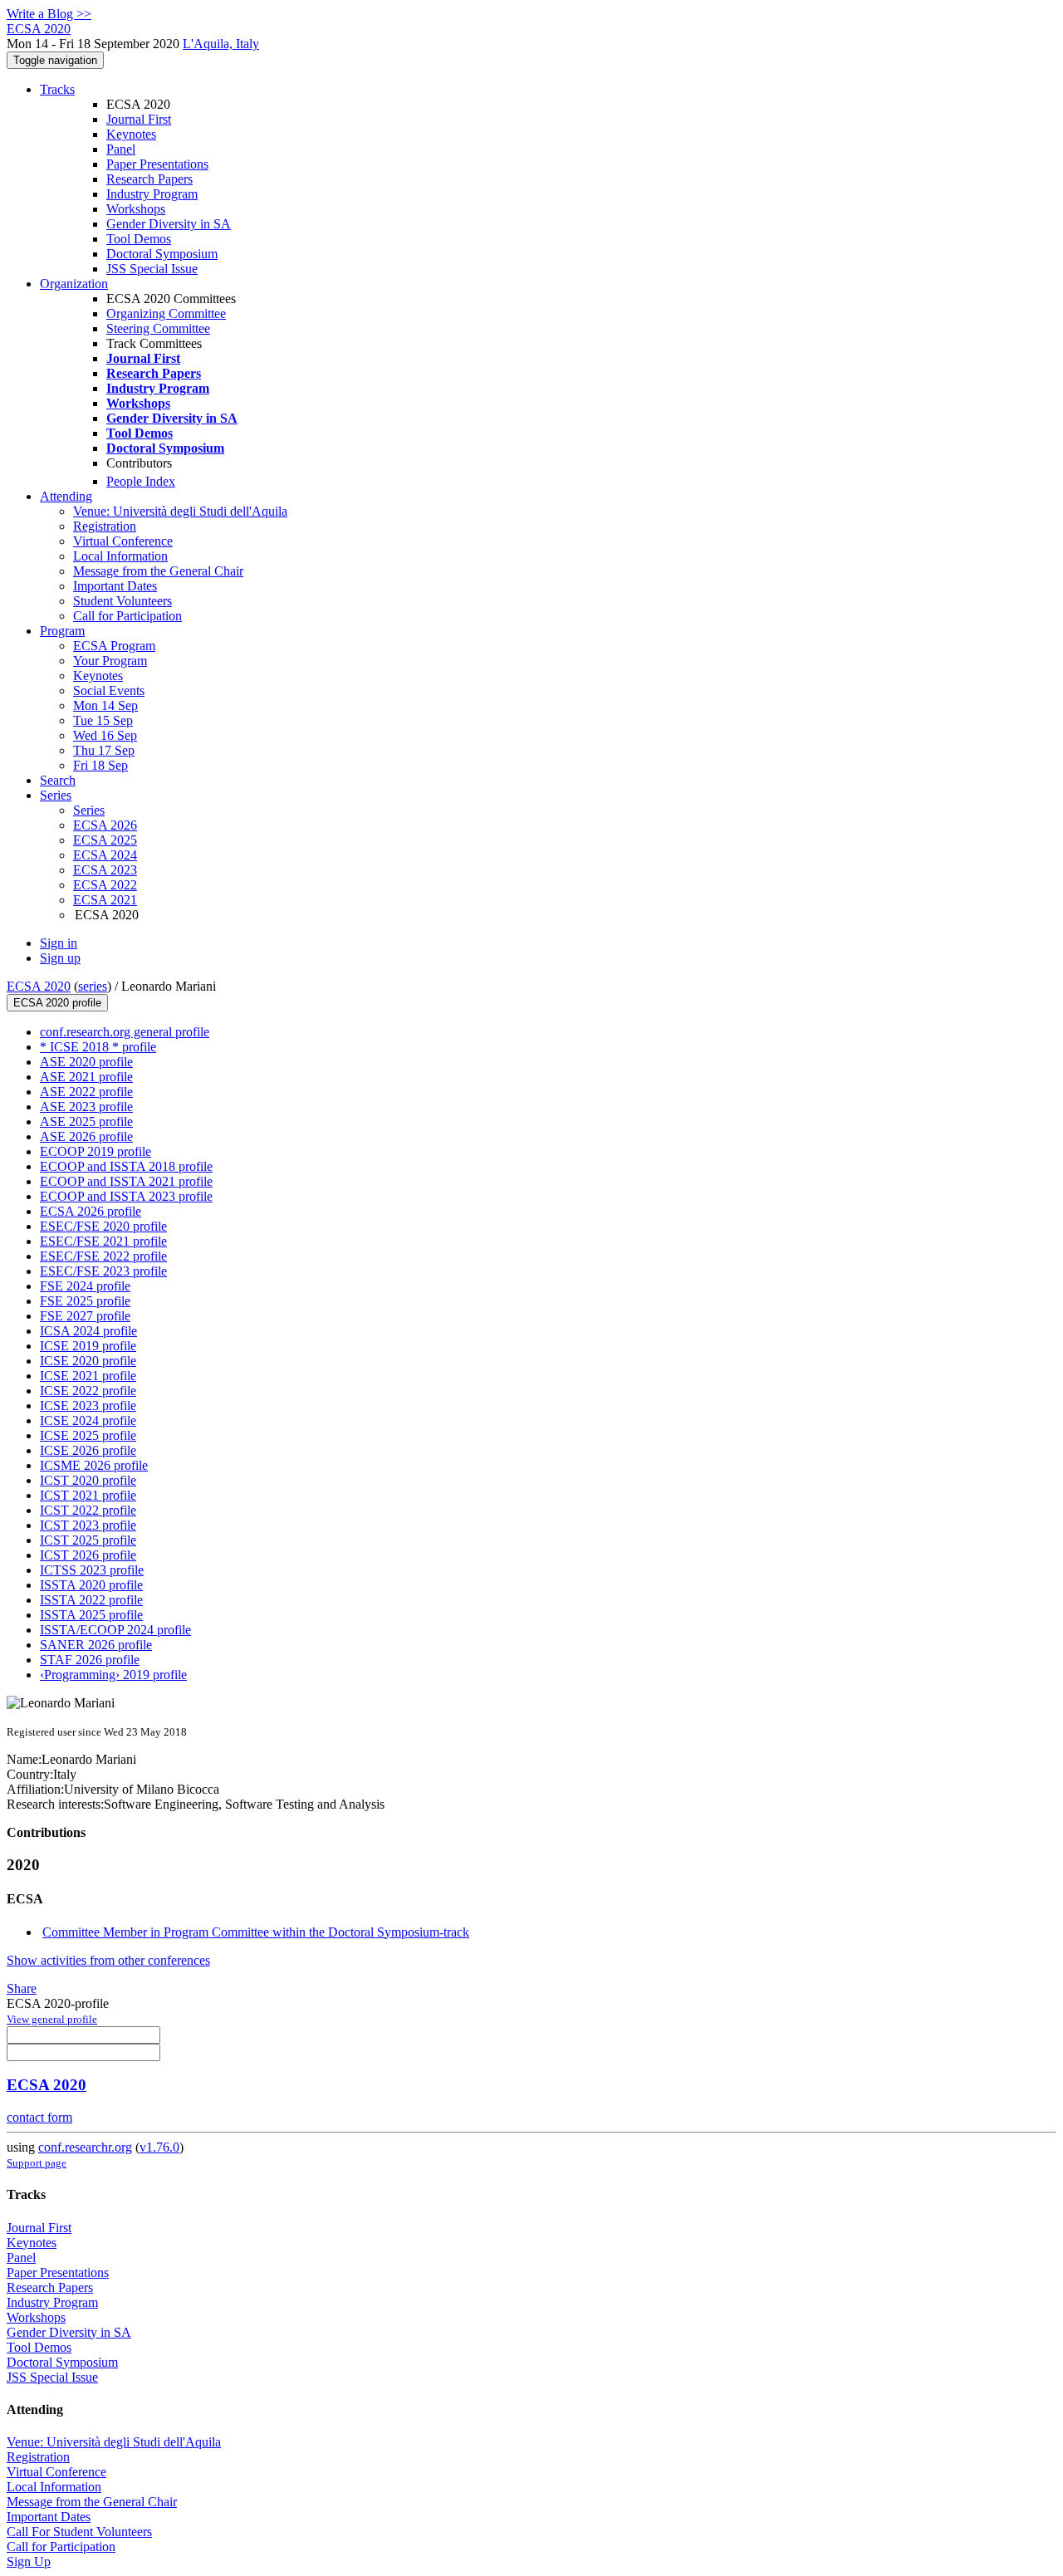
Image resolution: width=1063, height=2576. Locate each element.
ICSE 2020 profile (88, 1361)
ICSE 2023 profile (88, 1406)
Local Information (120, 556)
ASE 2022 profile (86, 1092)
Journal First (139, 119)
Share (22, 1988)
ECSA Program (114, 646)
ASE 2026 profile (86, 1136)
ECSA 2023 (105, 870)
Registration (105, 526)
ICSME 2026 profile (94, 1465)
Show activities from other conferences (108, 1960)
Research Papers (149, 179)
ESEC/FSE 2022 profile (103, 1256)
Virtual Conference (123, 541)
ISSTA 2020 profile (91, 1585)
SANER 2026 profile (96, 1645)
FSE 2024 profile (85, 1286)
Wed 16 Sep (105, 735)
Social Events (109, 691)
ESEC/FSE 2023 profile (103, 1271)
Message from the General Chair (158, 571)
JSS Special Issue (152, 269)
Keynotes (131, 134)
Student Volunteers (122, 601)
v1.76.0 (159, 2147)
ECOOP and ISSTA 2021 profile (126, 1181)
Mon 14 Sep (105, 705)
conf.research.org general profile (125, 1032)
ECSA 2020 (39, 986)
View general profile (52, 2019)
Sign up (60, 958)
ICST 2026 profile (88, 1555)
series (93, 986)
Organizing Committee (166, 313)
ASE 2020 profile (86, 1062)
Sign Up (29, 2561)
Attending (66, 496)
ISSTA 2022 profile (91, 1600)
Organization (74, 284)
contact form (39, 2117)
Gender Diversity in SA (169, 224)
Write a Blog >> (49, 14)
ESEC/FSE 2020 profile (103, 1226)
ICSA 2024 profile (88, 1331)
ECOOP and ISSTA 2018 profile (126, 1166)
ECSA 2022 (105, 885)
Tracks (57, 89)
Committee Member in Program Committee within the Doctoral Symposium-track (256, 1932)
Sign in (59, 943)
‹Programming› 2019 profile (113, 1675)
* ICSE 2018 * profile (98, 1047)
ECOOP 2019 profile (96, 1151)
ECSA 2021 (105, 900)
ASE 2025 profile (86, 1121)
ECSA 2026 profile (91, 1211)
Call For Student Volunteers (79, 2532)
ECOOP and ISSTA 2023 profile (126, 1196)
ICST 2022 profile (88, 1510)
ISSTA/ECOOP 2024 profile (115, 1630)
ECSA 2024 (105, 855)
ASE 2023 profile (86, 1107)
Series (89, 810)
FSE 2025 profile (85, 1301)
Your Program (110, 661)
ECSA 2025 (105, 840)
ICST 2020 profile (88, 1480)
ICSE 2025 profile (88, 1435)
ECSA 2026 (105, 825)
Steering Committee (158, 328)
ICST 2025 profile (88, 1540)
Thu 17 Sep (104, 750)
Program (62, 631)
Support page (37, 2163)
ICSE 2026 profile (88, 1450)
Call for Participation (127, 616)
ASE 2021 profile (86, 1077)
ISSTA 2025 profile (91, 1615)
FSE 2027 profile (85, 1316)
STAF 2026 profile (90, 1660)
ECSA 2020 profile (57, 1003)
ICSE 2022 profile (88, 1391)
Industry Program (152, 194)
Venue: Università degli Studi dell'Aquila (180, 511)
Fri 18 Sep (100, 765)
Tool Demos (139, 239)
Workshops (136, 209)
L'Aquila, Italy (221, 44)
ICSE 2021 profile (88, 1376)
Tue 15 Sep (103, 720)
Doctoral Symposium (162, 254)
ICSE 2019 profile (88, 1346)
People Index (141, 481)
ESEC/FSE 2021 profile (103, 1241)
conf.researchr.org (85, 2147)
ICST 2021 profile (88, 1495)
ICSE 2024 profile (88, 1420)
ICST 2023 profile (88, 1525)
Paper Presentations (157, 164)
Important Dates (115, 586)
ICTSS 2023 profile (92, 1570)
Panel (121, 149)
